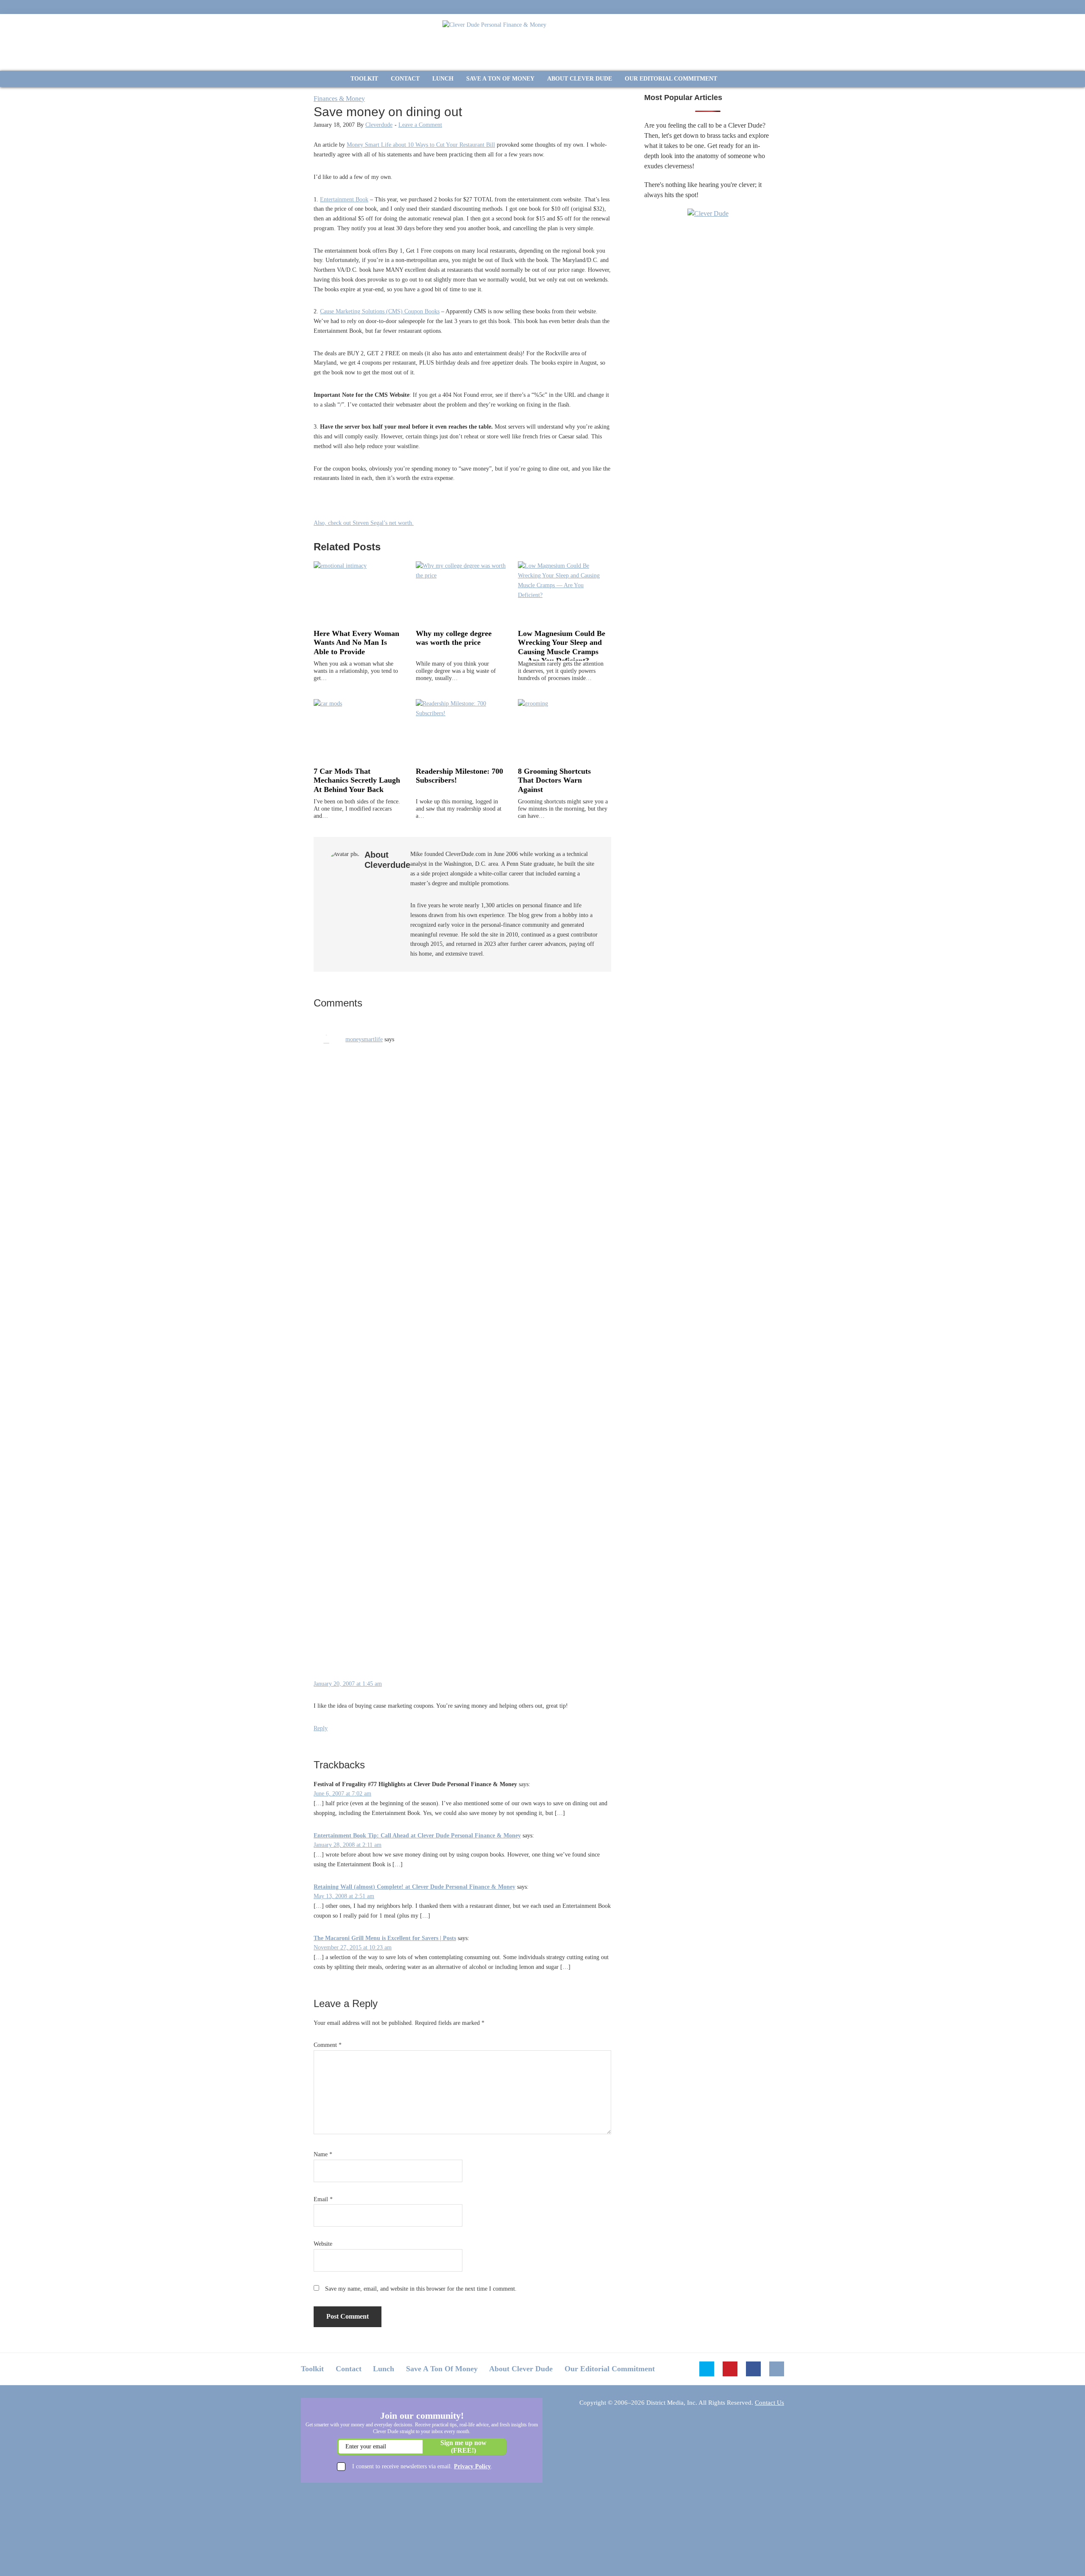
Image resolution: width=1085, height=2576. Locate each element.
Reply (321, 1728)
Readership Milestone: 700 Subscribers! (459, 776)
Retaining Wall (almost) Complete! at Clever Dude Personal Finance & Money (415, 1887)
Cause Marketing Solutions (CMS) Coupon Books (380, 311)
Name (323, 2154)
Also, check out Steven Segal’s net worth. (364, 523)
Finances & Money (339, 99)
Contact (349, 2369)
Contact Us (769, 2403)
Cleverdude (379, 125)
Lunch (384, 2369)
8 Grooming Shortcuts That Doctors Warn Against (554, 780)
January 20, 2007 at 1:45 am (348, 1684)
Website (323, 2244)
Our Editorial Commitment (610, 2369)
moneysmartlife (364, 1039)
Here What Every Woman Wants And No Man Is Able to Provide (356, 643)
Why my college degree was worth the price (454, 638)
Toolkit (312, 2369)
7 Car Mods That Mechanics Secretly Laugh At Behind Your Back (357, 780)
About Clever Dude (521, 2369)
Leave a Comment (420, 125)
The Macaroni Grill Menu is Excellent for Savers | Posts (385, 1938)
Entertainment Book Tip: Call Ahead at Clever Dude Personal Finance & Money (417, 1836)
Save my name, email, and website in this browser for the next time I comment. (421, 2289)
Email (323, 2199)
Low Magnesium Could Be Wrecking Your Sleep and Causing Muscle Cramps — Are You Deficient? (562, 647)
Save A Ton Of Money (442, 2369)
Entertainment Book (344, 199)
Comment (328, 2045)
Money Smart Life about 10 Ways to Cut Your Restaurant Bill (421, 145)
